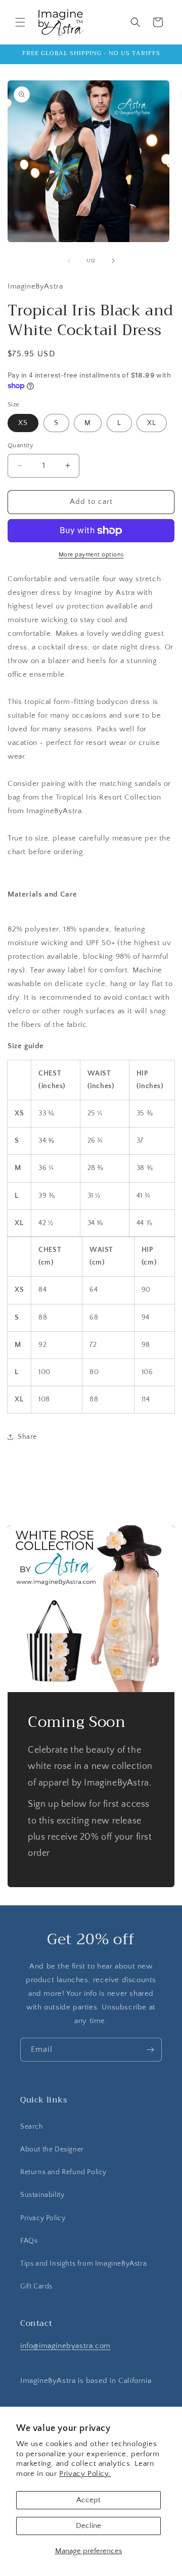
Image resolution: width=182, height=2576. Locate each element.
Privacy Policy (43, 2218)
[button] (20, 22)
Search (32, 2127)
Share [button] (27, 1437)
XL (152, 423)
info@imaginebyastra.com (65, 2346)
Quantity (20, 445)
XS (23, 423)
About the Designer (52, 2149)
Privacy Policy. (85, 2474)
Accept (88, 2500)
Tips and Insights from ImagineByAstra (83, 2264)
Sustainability (42, 2195)
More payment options (91, 555)
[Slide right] (113, 261)
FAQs (29, 2241)
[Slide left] (69, 261)
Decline (88, 2526)
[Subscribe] (150, 2050)
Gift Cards (36, 2286)
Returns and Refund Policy (63, 2172)
